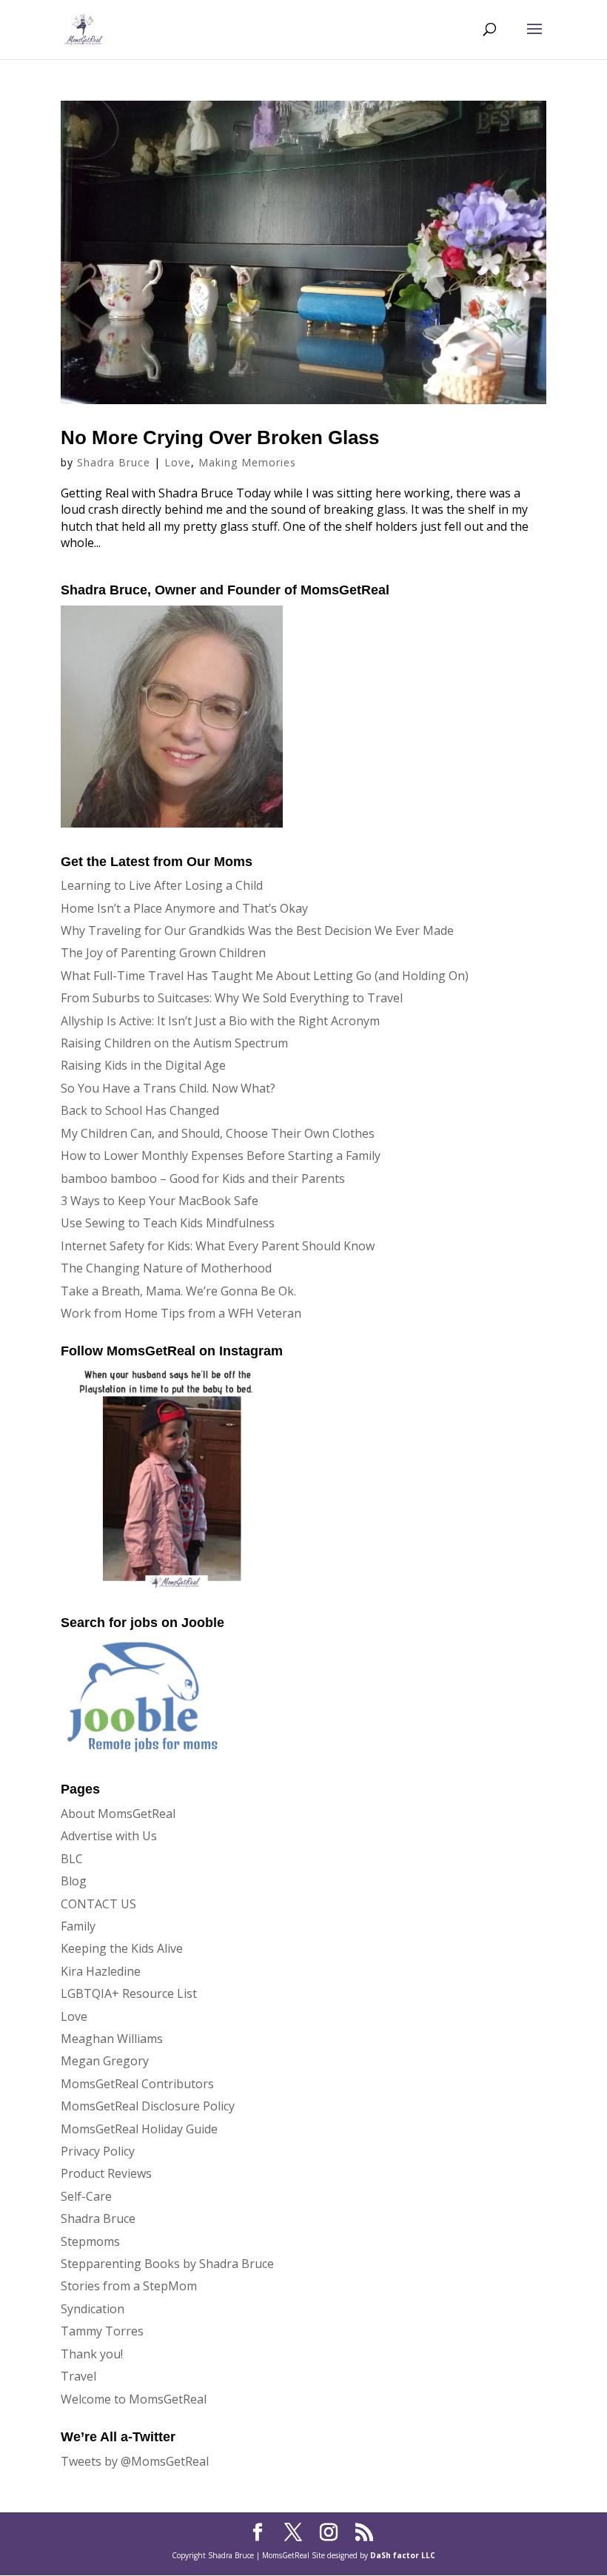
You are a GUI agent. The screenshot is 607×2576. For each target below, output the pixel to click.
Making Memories (247, 462)
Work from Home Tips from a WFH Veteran (181, 1313)
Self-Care (86, 2196)
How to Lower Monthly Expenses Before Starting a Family (221, 1155)
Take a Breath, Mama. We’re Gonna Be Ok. (178, 1291)
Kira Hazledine (101, 1971)
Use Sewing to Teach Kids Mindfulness (168, 1223)
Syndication (93, 2309)
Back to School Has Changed (140, 1110)
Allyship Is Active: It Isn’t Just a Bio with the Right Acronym (220, 1021)
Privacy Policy (98, 2151)
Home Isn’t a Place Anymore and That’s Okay (184, 908)
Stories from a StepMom (129, 2286)
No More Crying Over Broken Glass (220, 437)
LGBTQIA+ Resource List (129, 1993)
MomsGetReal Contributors (137, 2084)
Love (178, 462)
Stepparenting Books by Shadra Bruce (167, 2264)
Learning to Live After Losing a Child (162, 885)
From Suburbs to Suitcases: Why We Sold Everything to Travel (232, 998)
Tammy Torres (102, 2331)
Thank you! (92, 2354)
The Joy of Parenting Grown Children (163, 953)
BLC (72, 1859)
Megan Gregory (105, 2061)
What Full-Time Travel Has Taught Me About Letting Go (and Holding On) (265, 976)
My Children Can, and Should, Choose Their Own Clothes (218, 1133)
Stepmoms (90, 2241)
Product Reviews (106, 2173)
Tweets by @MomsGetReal (135, 2461)
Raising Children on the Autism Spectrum (174, 1043)
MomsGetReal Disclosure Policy (148, 2106)
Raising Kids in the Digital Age (143, 1065)
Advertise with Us (109, 1836)
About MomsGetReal (118, 1814)
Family (78, 1926)
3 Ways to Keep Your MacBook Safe (160, 1201)
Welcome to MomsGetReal (134, 2399)
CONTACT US (98, 1904)
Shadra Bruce (114, 462)
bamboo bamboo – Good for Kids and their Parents (203, 1178)
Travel (78, 2376)
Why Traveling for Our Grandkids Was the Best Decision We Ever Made (257, 930)
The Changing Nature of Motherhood (166, 1268)
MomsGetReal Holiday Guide (139, 2129)
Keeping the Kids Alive (122, 1948)
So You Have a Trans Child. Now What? (168, 1088)
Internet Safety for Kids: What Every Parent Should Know (218, 1246)
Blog (74, 1881)
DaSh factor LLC (403, 2555)
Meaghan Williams (112, 2039)
